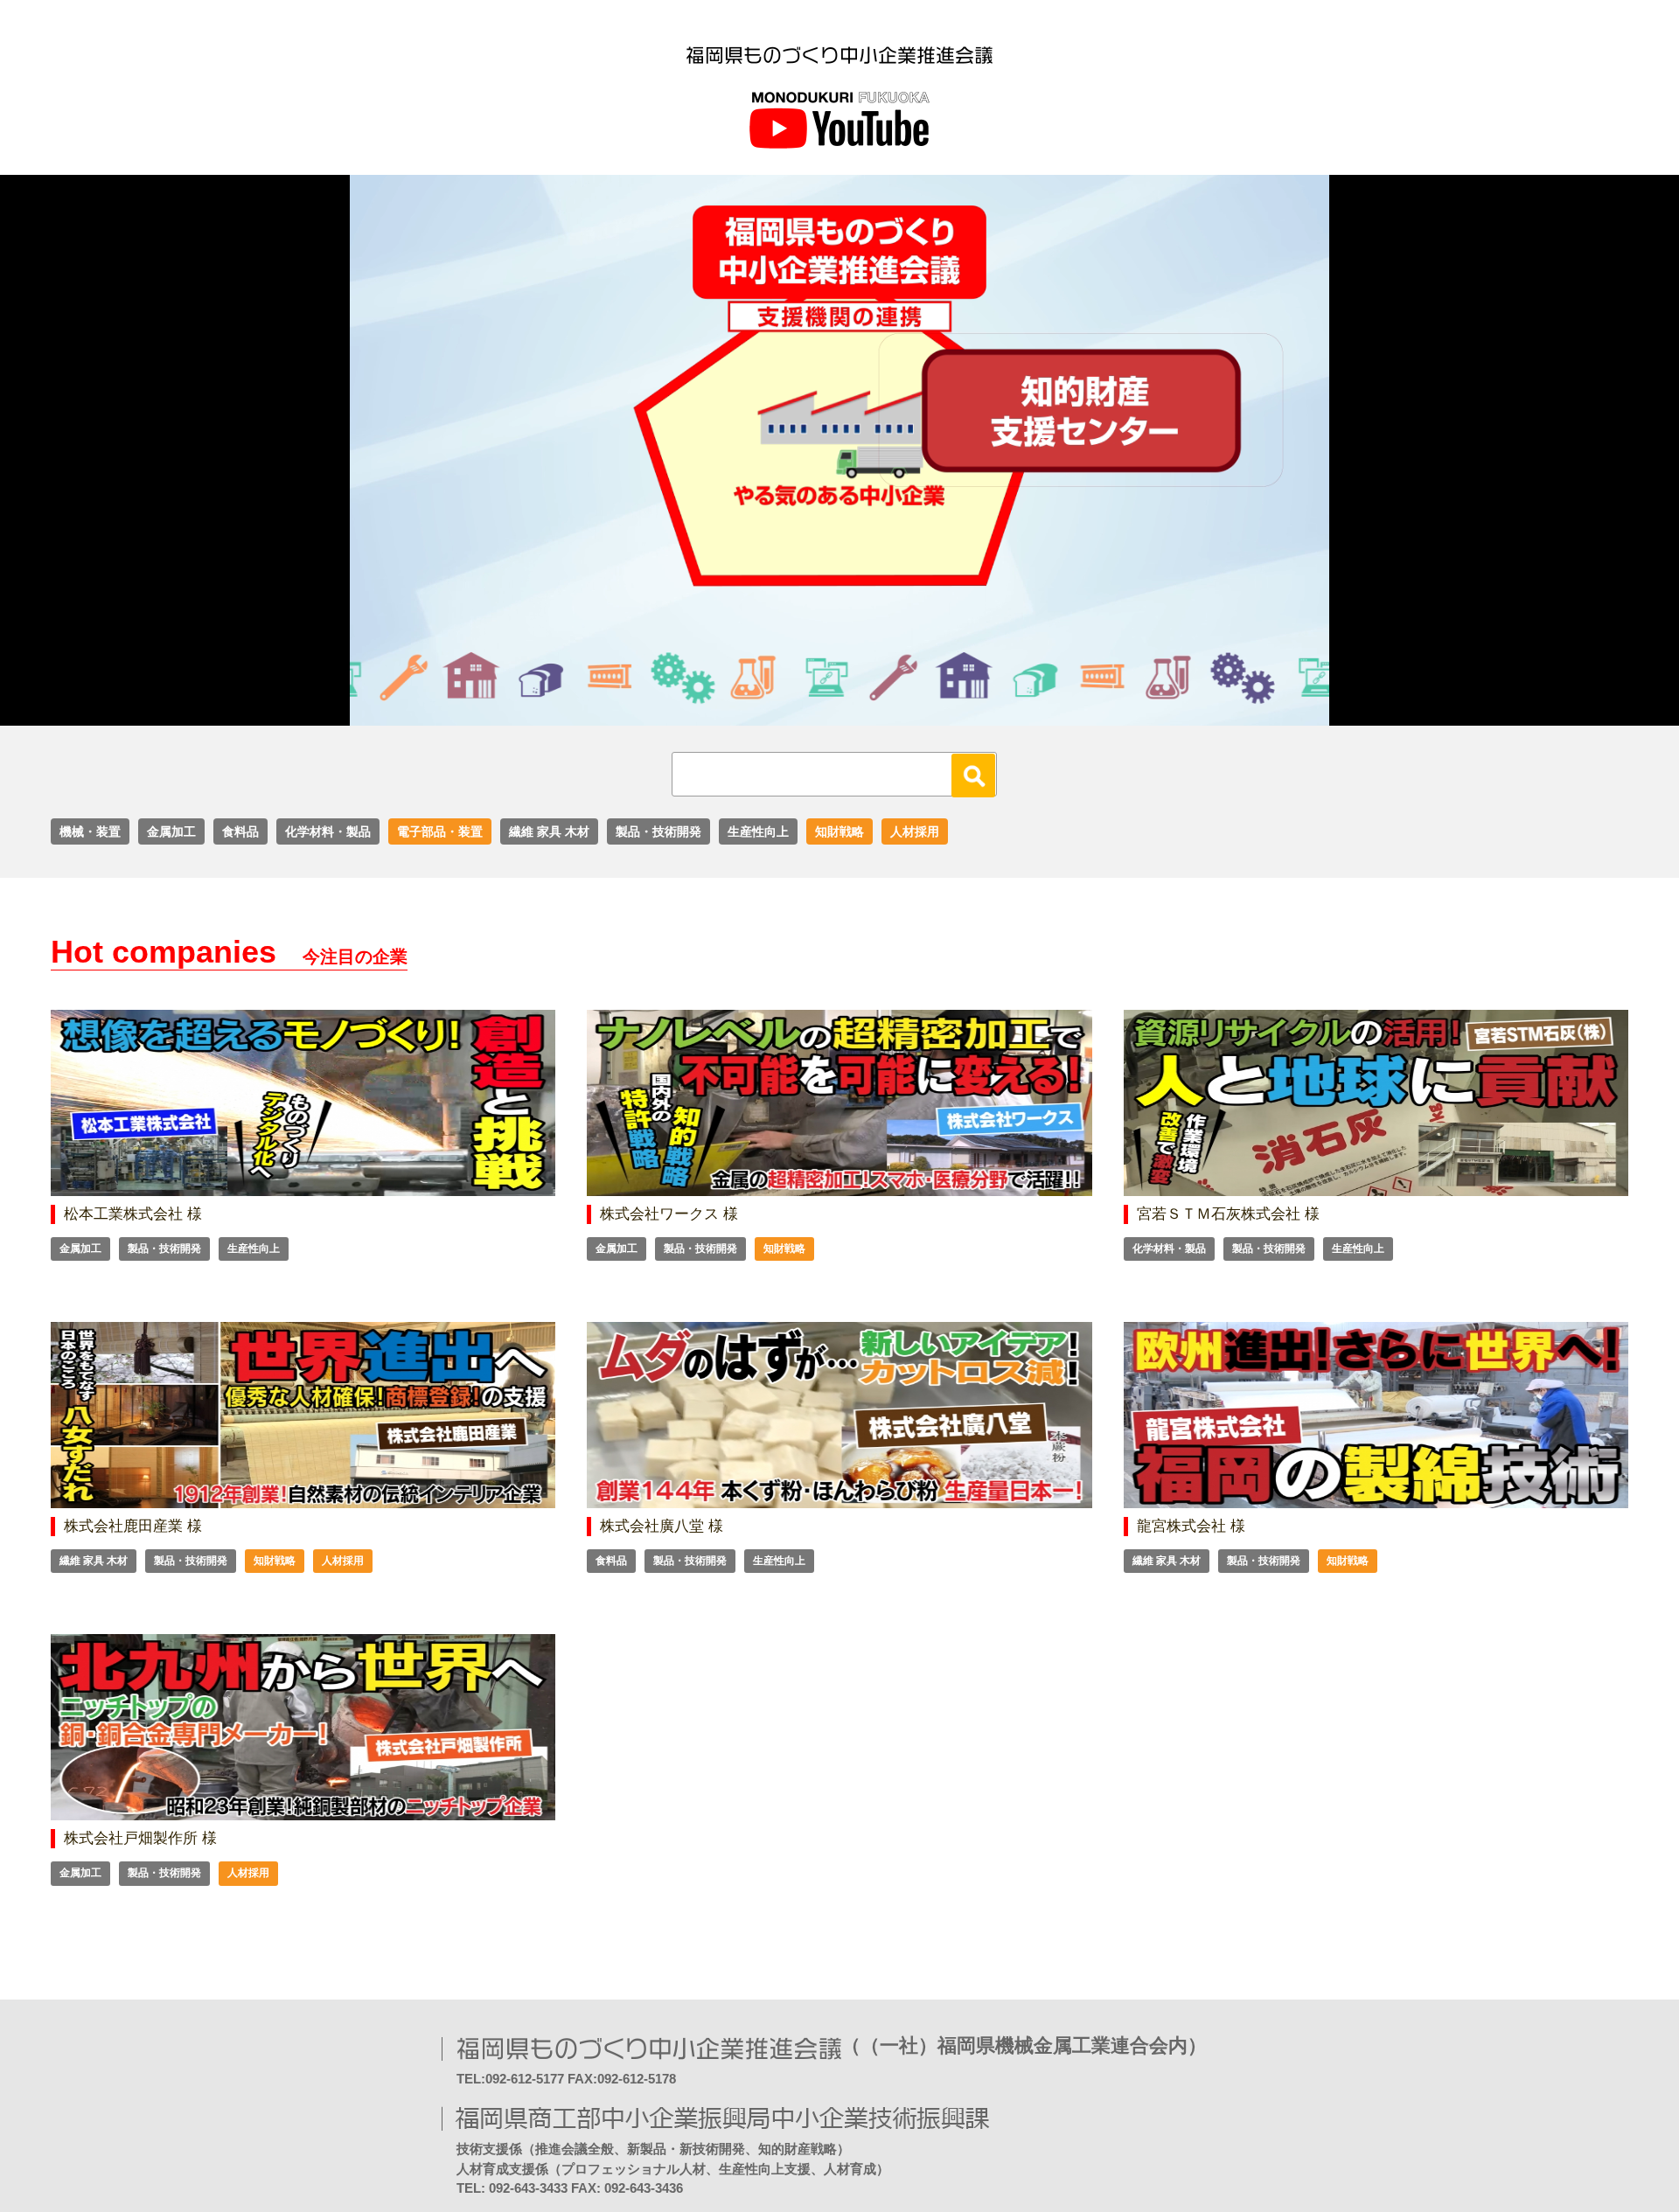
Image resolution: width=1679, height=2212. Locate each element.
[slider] (820, 713)
